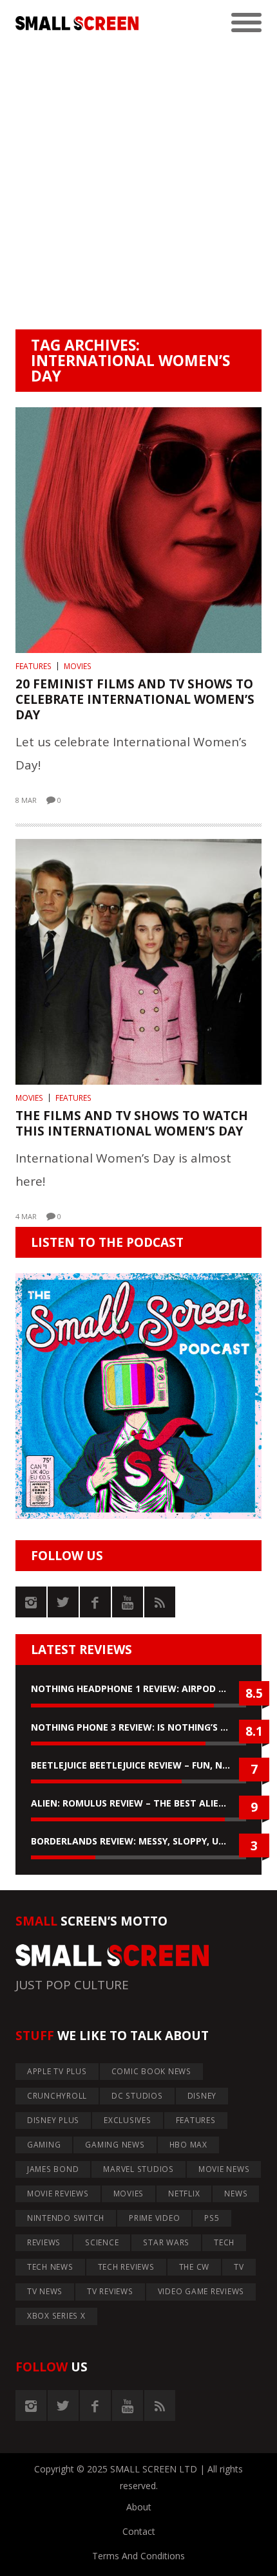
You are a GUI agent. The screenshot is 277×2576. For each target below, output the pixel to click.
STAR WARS (166, 2242)
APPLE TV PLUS (57, 2071)
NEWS (236, 2194)
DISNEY (202, 2096)
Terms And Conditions (138, 2556)
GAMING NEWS (115, 2145)
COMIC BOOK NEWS (151, 2071)
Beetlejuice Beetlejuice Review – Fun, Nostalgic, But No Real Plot (138, 1765)
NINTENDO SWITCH (66, 2218)
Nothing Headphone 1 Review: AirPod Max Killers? (138, 1688)
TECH (224, 2242)
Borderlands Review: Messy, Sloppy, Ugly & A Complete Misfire (138, 1841)
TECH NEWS (50, 2267)
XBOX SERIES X (56, 2316)
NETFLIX (184, 2194)
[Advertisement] (138, 185)
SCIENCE (102, 2242)
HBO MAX (188, 2145)
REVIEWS (44, 2242)
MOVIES (78, 666)
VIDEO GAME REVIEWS (201, 2291)
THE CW (195, 2267)
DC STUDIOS (137, 2096)
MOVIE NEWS (224, 2169)
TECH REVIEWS (126, 2267)
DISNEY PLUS (53, 2120)
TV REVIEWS (110, 2291)
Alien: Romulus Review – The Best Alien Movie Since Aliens (138, 1803)
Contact (139, 2531)
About (139, 2507)
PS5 (212, 2218)
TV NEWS (45, 2291)
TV (239, 2267)
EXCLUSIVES (128, 2120)
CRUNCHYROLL (57, 2096)
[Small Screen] (77, 23)
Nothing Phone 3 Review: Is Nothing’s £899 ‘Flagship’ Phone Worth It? (138, 1727)
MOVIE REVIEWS (58, 2194)
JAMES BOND (53, 2169)
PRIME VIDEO (154, 2218)
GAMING (44, 2145)
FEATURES (33, 666)
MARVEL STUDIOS (138, 2169)
